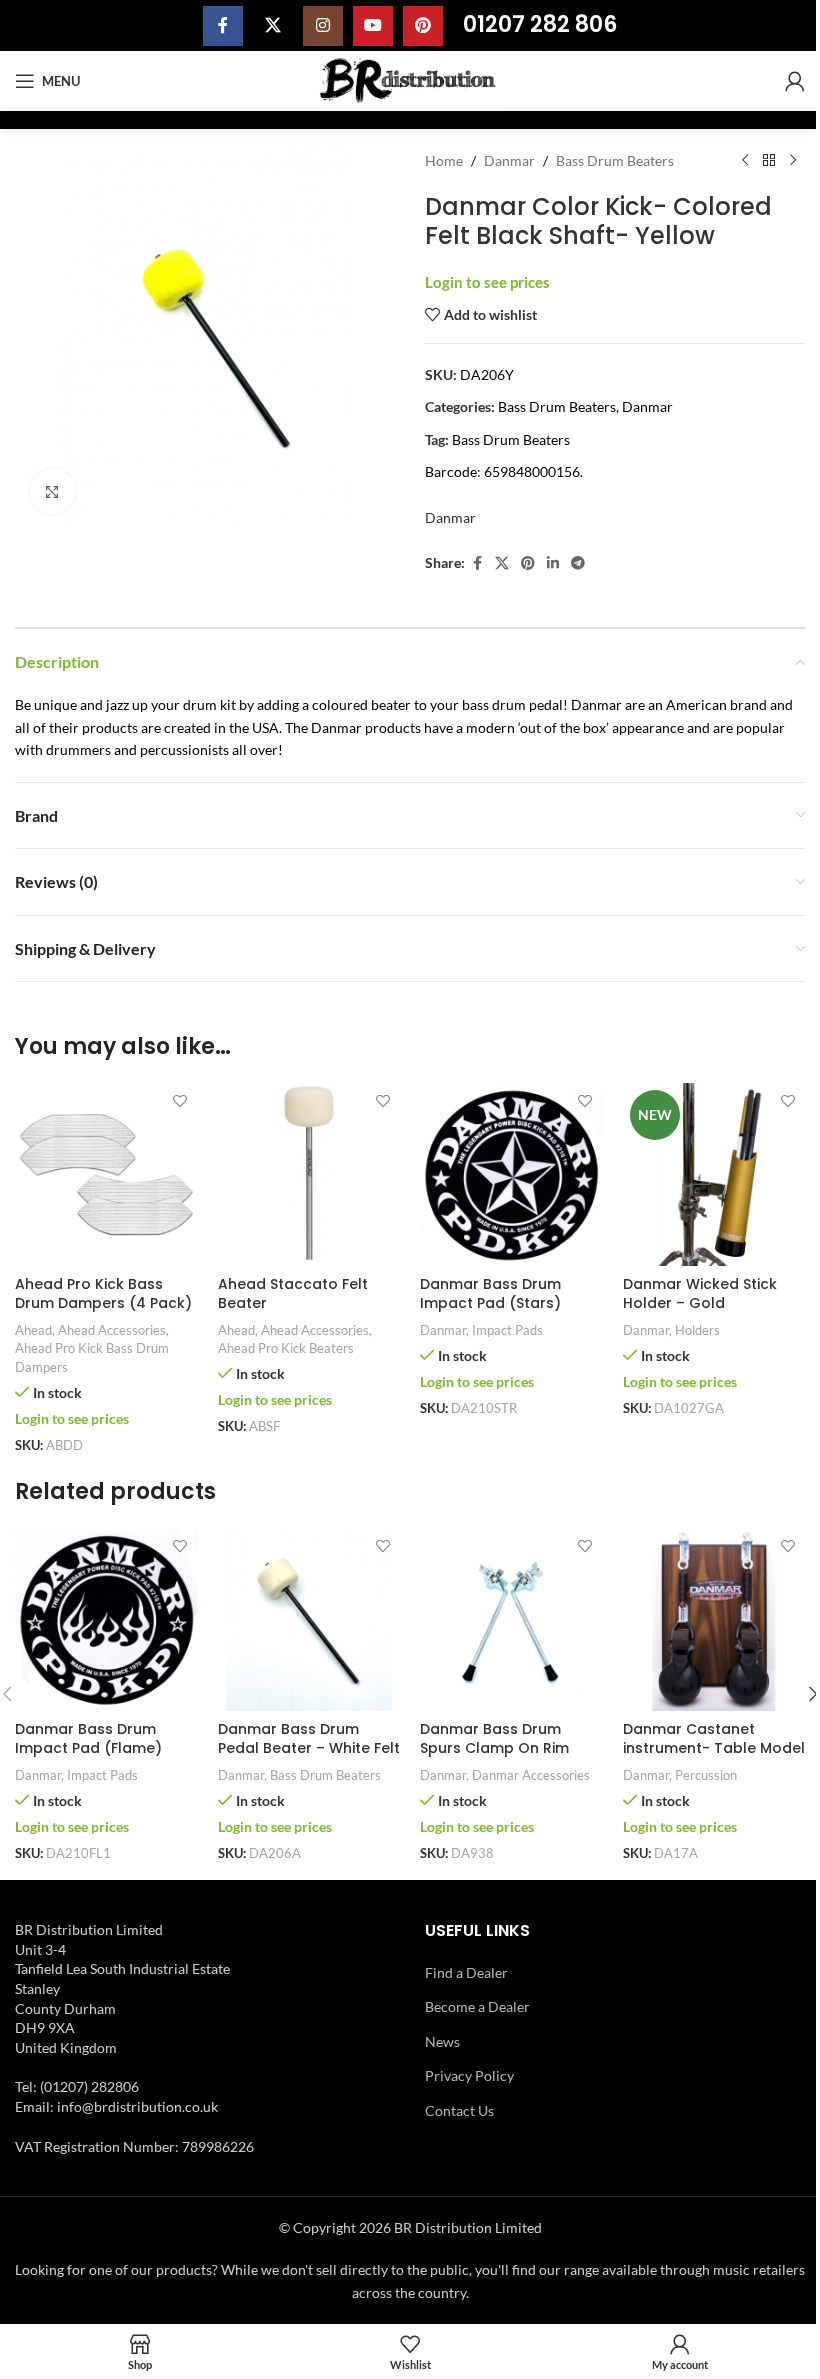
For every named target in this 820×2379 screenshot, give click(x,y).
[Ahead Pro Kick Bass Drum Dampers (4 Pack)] (106, 1174)
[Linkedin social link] (553, 563)
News (442, 2041)
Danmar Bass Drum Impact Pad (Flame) (88, 1739)
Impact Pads (507, 1330)
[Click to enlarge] (52, 491)
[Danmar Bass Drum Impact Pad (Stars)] (511, 1174)
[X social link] (273, 26)
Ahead (33, 1330)
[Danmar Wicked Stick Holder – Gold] (714, 1174)
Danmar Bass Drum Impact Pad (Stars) (490, 1294)
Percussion (706, 1775)
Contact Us (459, 2110)
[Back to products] (769, 161)
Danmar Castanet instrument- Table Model (714, 1739)
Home (444, 160)
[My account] (795, 81)
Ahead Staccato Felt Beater (293, 1294)
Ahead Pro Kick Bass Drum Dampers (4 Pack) (103, 1294)
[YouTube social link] (373, 26)
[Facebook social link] (223, 26)
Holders (697, 1330)
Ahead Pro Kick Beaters (286, 1348)
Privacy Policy (469, 2075)
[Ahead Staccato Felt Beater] (309, 1174)
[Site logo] (410, 79)
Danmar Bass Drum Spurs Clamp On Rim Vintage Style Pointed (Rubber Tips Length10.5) (510, 1758)
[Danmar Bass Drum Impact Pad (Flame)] (106, 1619)
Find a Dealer (466, 1972)
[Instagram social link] (323, 26)
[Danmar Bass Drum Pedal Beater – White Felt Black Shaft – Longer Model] (309, 1619)
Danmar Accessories (531, 1775)
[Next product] (793, 161)
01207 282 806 (540, 24)
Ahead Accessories (112, 1330)
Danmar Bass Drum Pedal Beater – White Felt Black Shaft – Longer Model (309, 1758)
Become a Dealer (477, 2006)
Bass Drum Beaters (615, 160)
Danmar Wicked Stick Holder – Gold (700, 1294)
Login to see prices (487, 282)
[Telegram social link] (578, 563)
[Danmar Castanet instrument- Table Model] (714, 1619)
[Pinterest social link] (423, 26)
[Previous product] (745, 161)
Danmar (509, 160)
